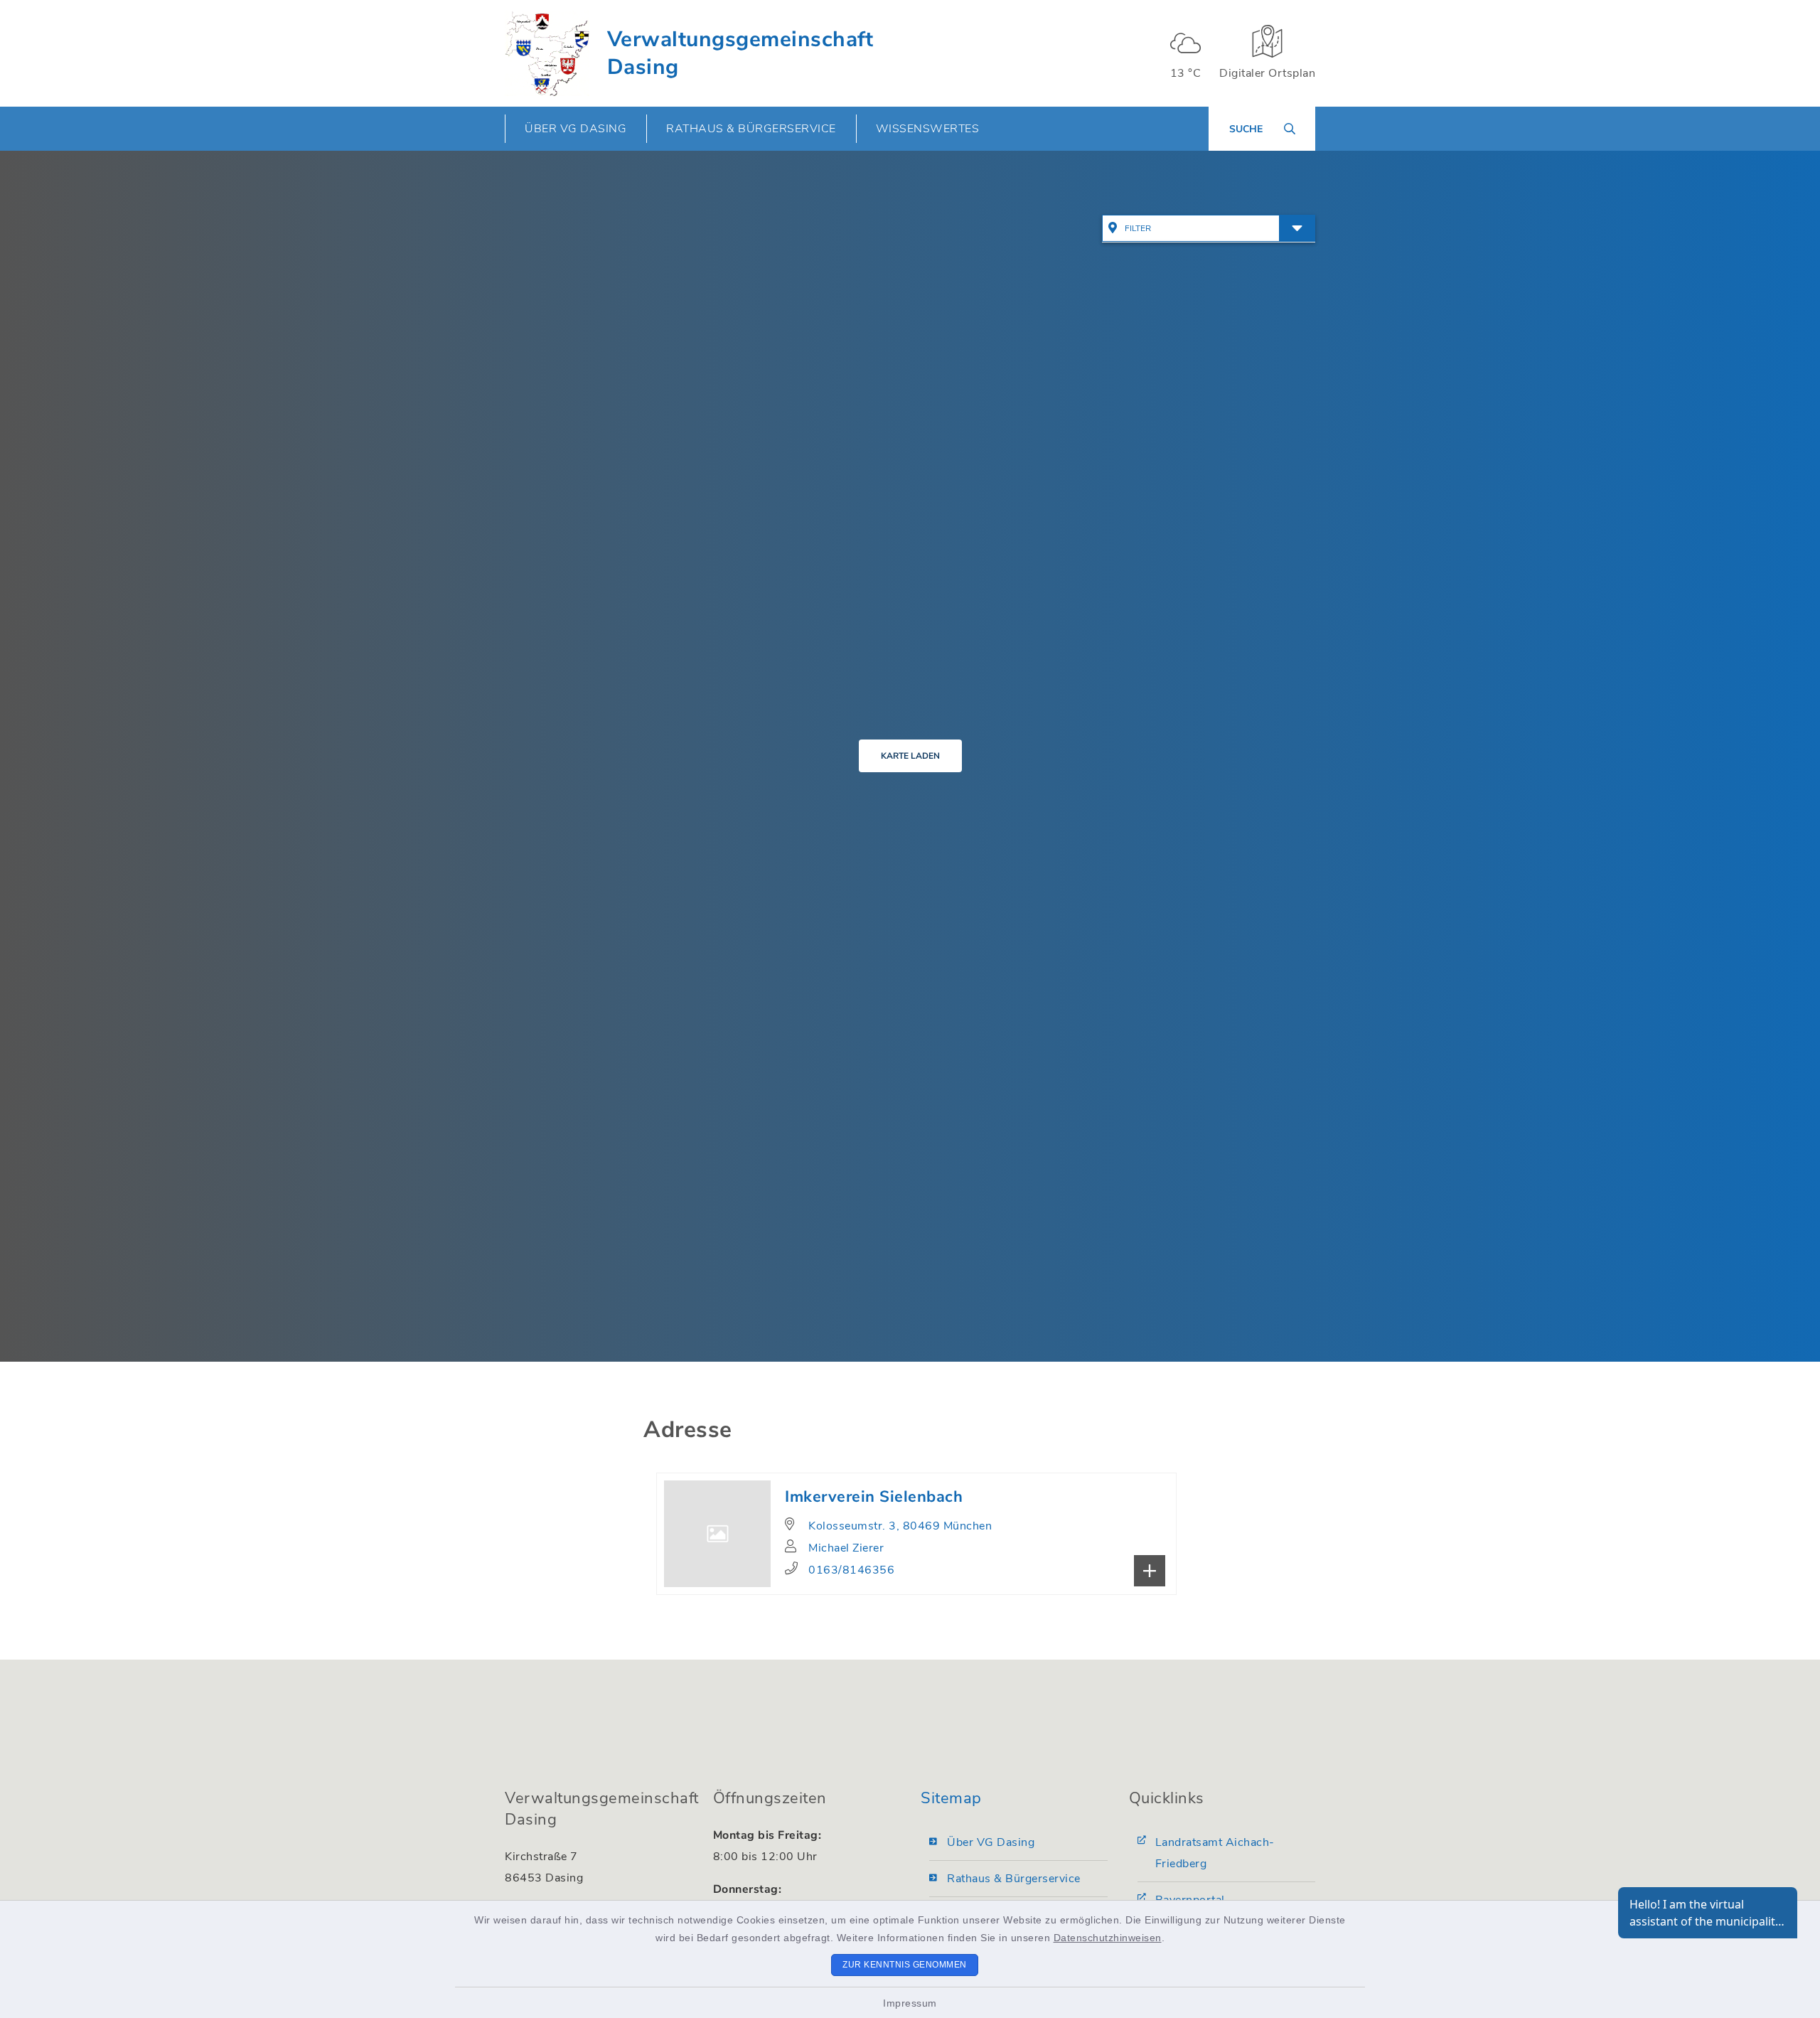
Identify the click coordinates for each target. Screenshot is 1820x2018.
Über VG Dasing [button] (576, 129)
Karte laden (910, 756)
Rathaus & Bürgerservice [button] (751, 129)
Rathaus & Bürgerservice (1014, 1879)
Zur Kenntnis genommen (905, 1965)
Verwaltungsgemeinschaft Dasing (740, 53)
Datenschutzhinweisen (1108, 1938)
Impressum (910, 2003)
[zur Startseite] (547, 53)
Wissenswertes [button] (928, 129)
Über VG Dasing (991, 1842)
